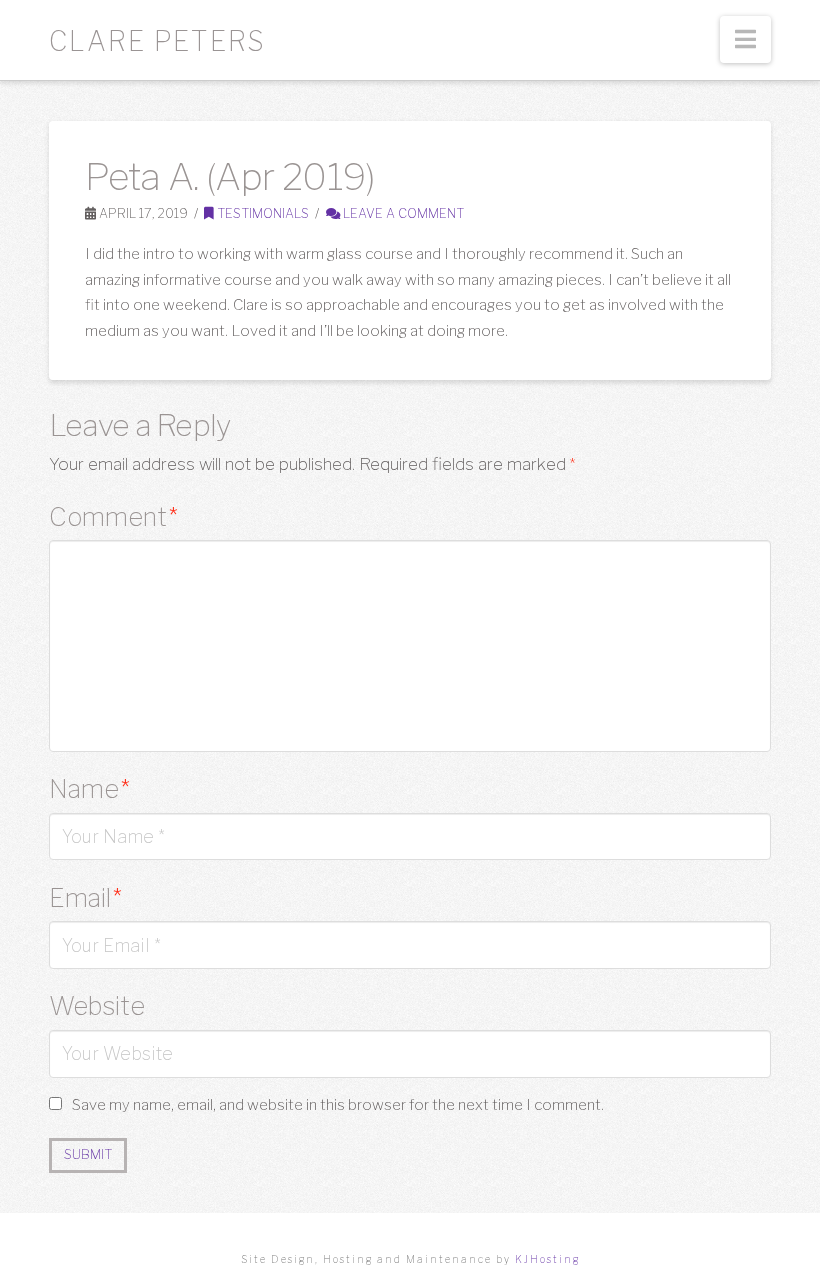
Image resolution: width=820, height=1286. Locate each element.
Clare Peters (157, 41)
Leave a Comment (402, 213)
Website (97, 1005)
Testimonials (261, 213)
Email (85, 897)
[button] (745, 39)
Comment (113, 516)
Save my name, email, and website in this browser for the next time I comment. (338, 1105)
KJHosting (547, 1259)
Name (89, 788)
